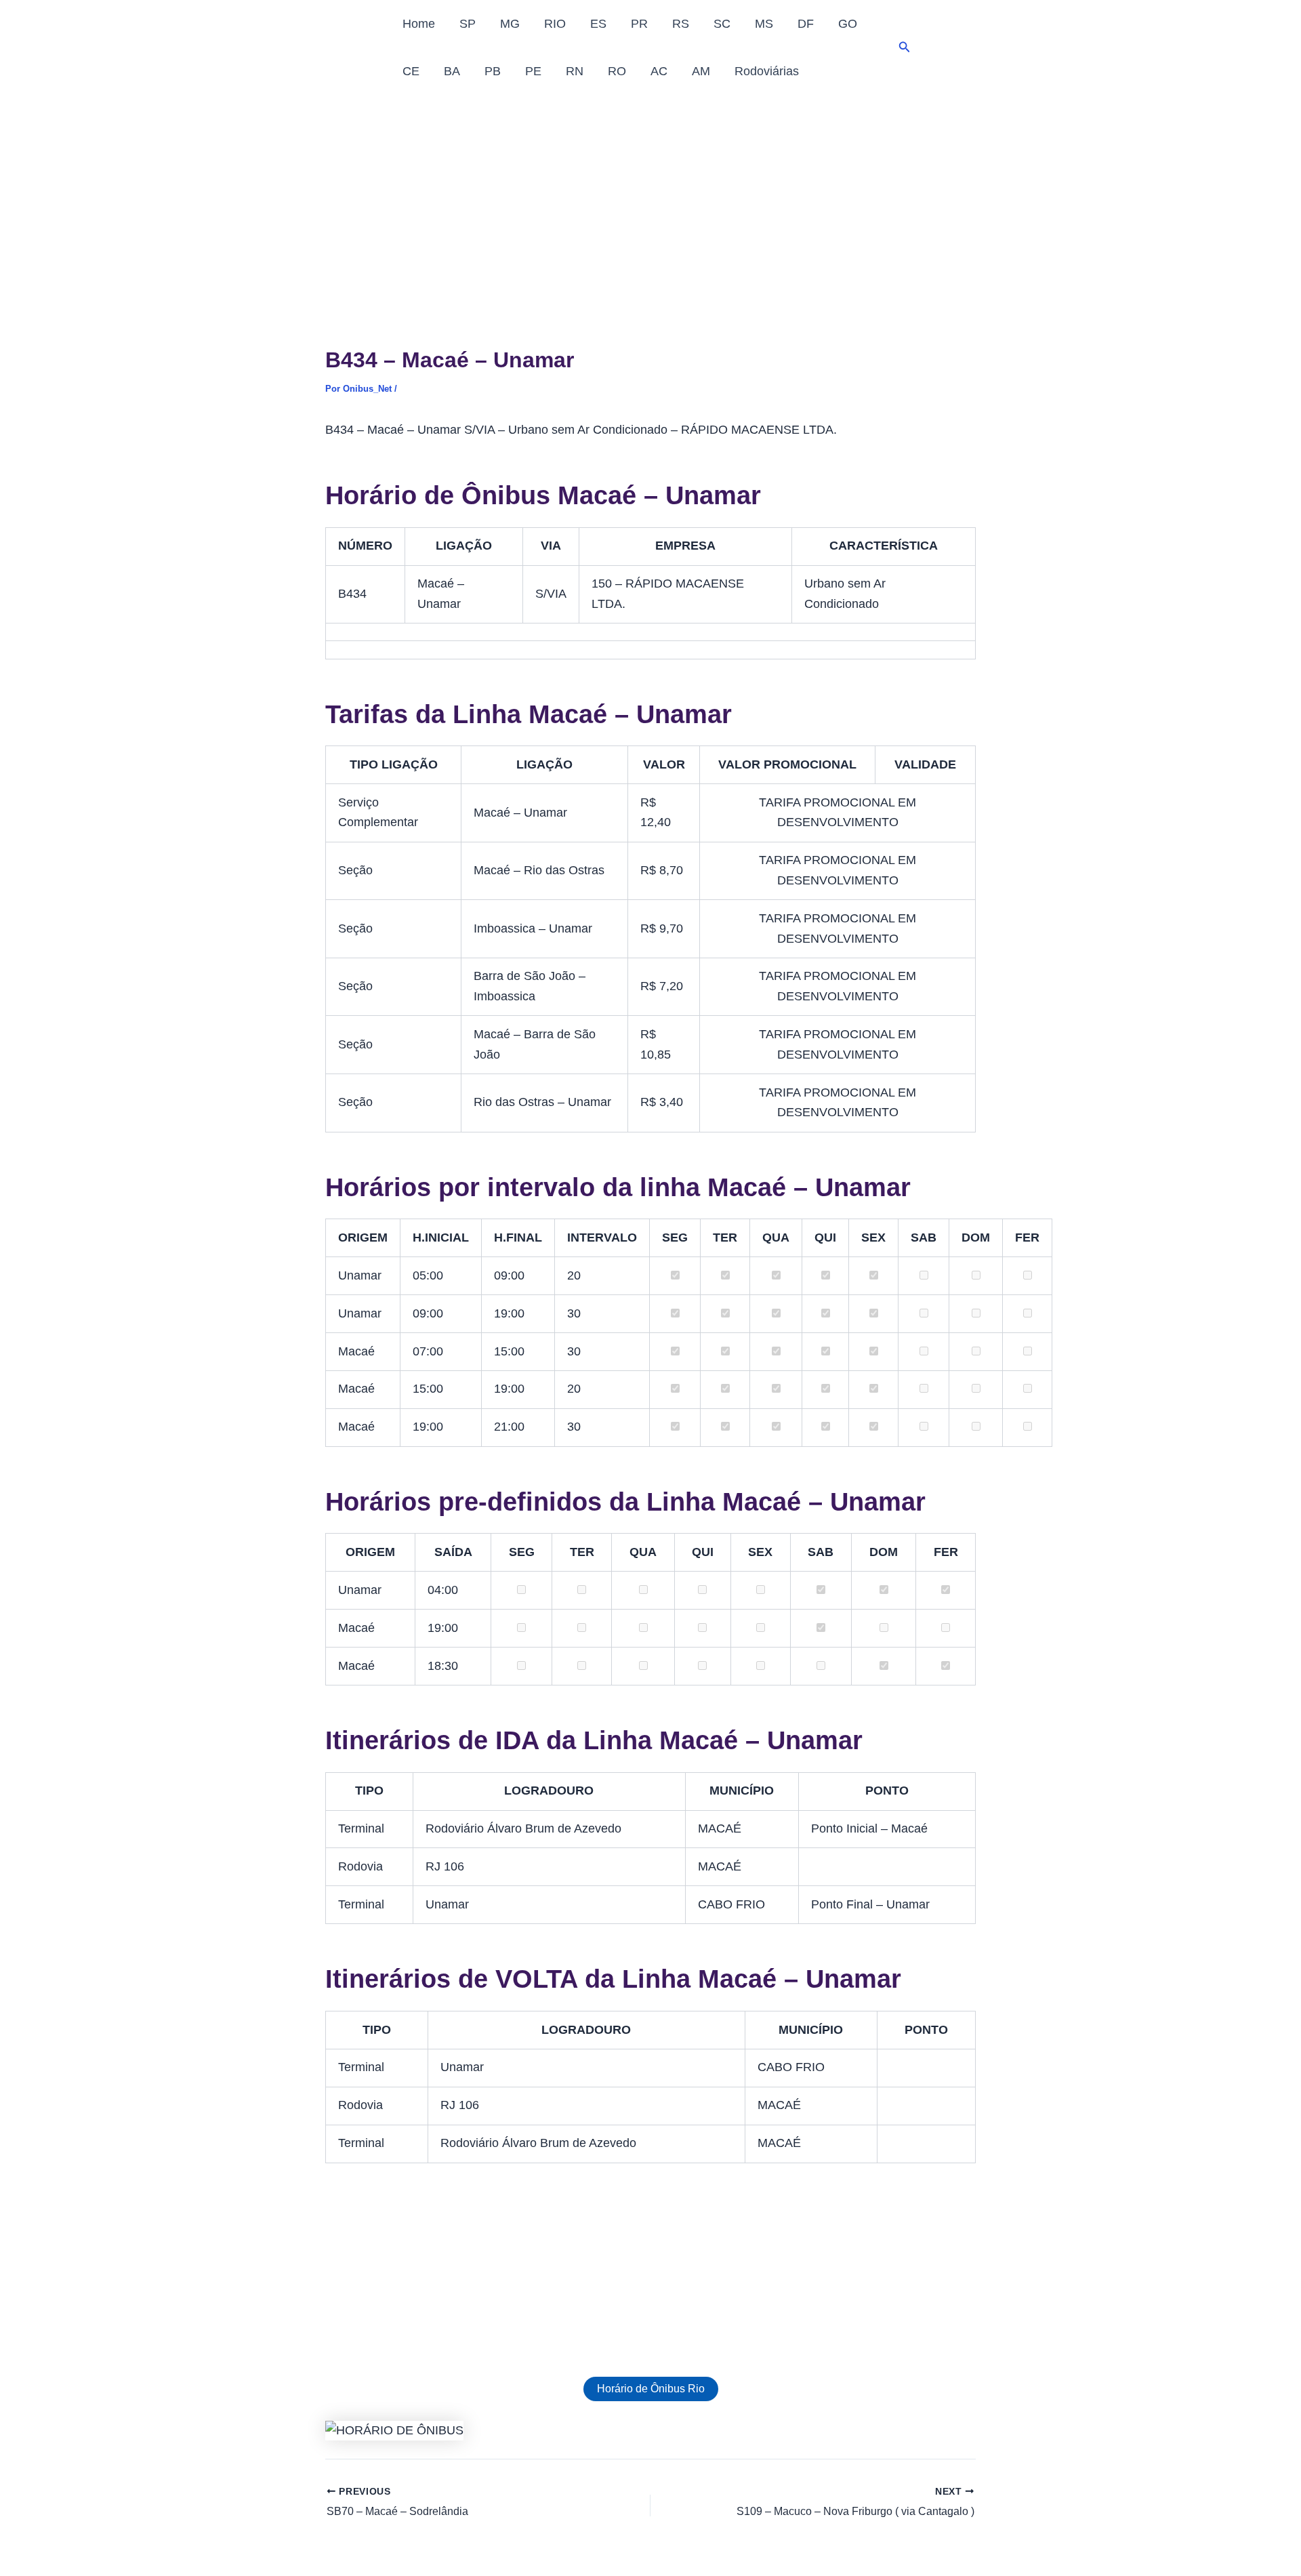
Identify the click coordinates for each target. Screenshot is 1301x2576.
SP (468, 24)
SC (722, 24)
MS (764, 24)
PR (639, 24)
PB (493, 71)
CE (411, 71)
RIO (555, 24)
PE (533, 71)
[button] (905, 47)
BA (452, 71)
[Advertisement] (650, 197)
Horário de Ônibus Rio (651, 2389)
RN (575, 71)
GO (848, 24)
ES (598, 24)
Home (419, 24)
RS (681, 24)
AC (659, 71)
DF (806, 24)
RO (617, 71)
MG (510, 24)
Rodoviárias (767, 71)
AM (701, 71)
